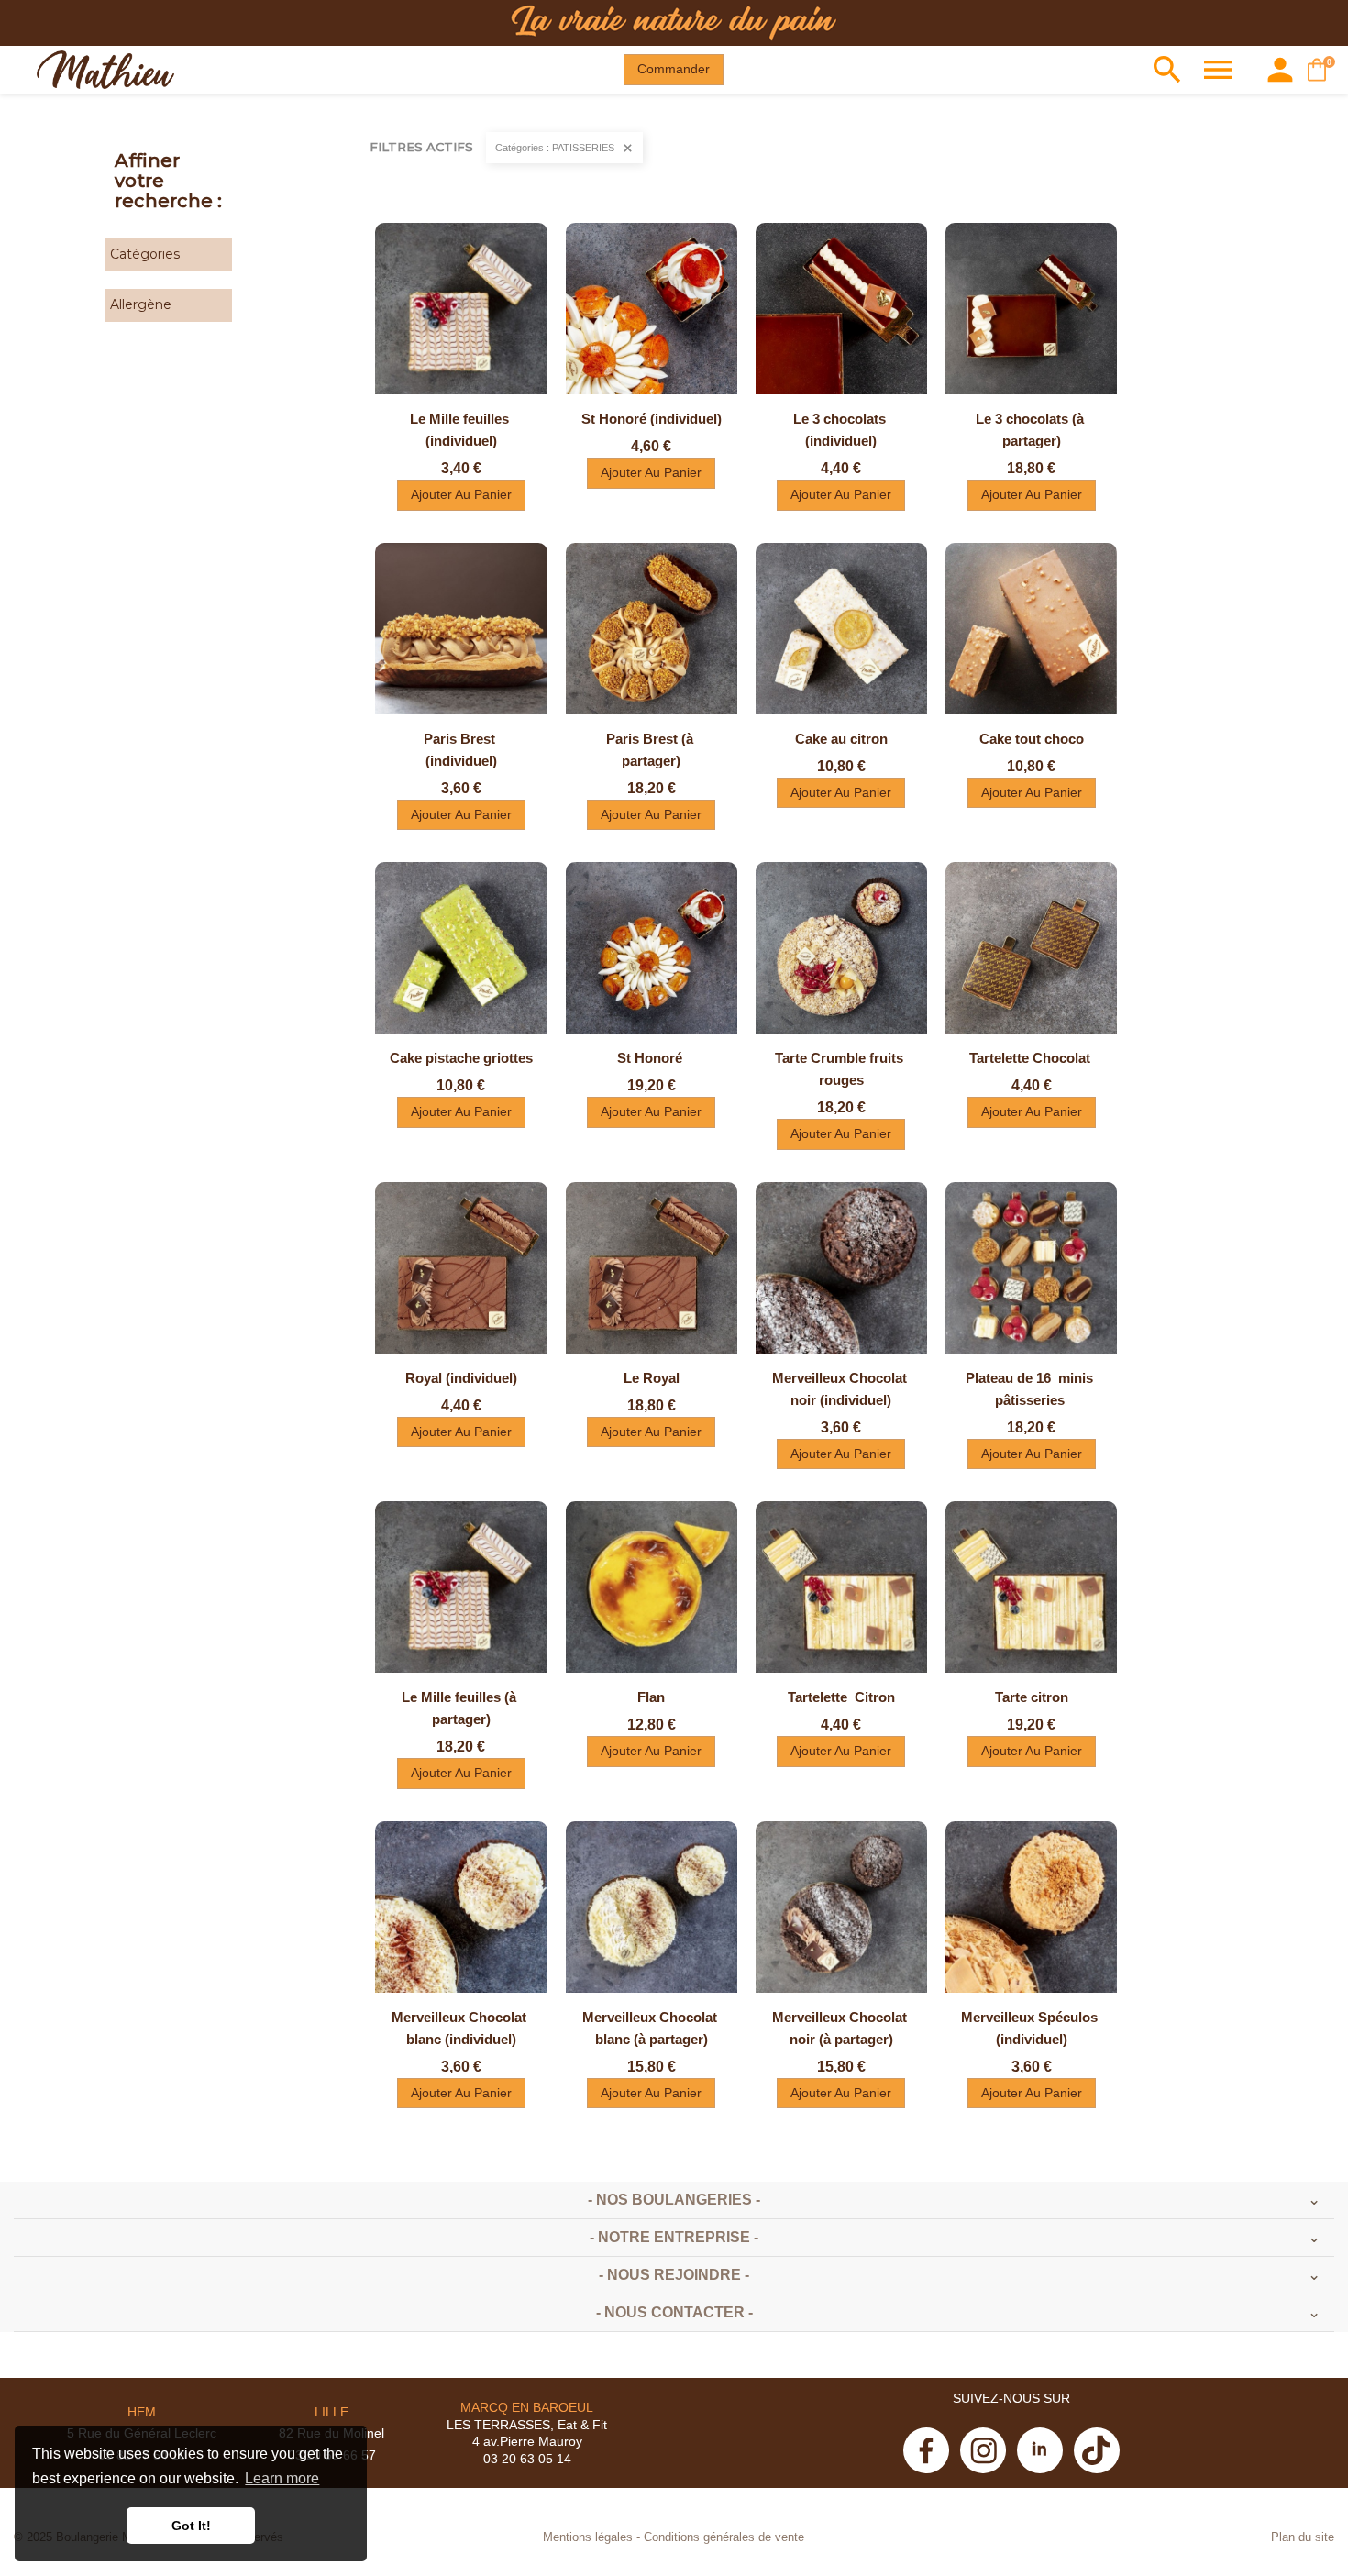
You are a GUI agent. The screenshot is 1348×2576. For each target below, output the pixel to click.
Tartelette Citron (841, 1697)
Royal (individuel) (461, 1378)
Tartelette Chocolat (1032, 1058)
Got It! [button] (191, 2526)
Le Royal (652, 1378)
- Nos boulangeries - (674, 2200)
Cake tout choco (1032, 739)
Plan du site (1303, 2537)
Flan (651, 1697)
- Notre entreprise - (674, 2237)
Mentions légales (588, 2537)
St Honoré (652, 1058)
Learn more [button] (282, 2478)
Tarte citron (1032, 1697)
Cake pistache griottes (461, 1058)
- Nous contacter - (674, 2312)
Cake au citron (841, 739)
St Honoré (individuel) (652, 419)
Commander (674, 69)
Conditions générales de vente (724, 2537)
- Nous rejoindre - (674, 2275)
